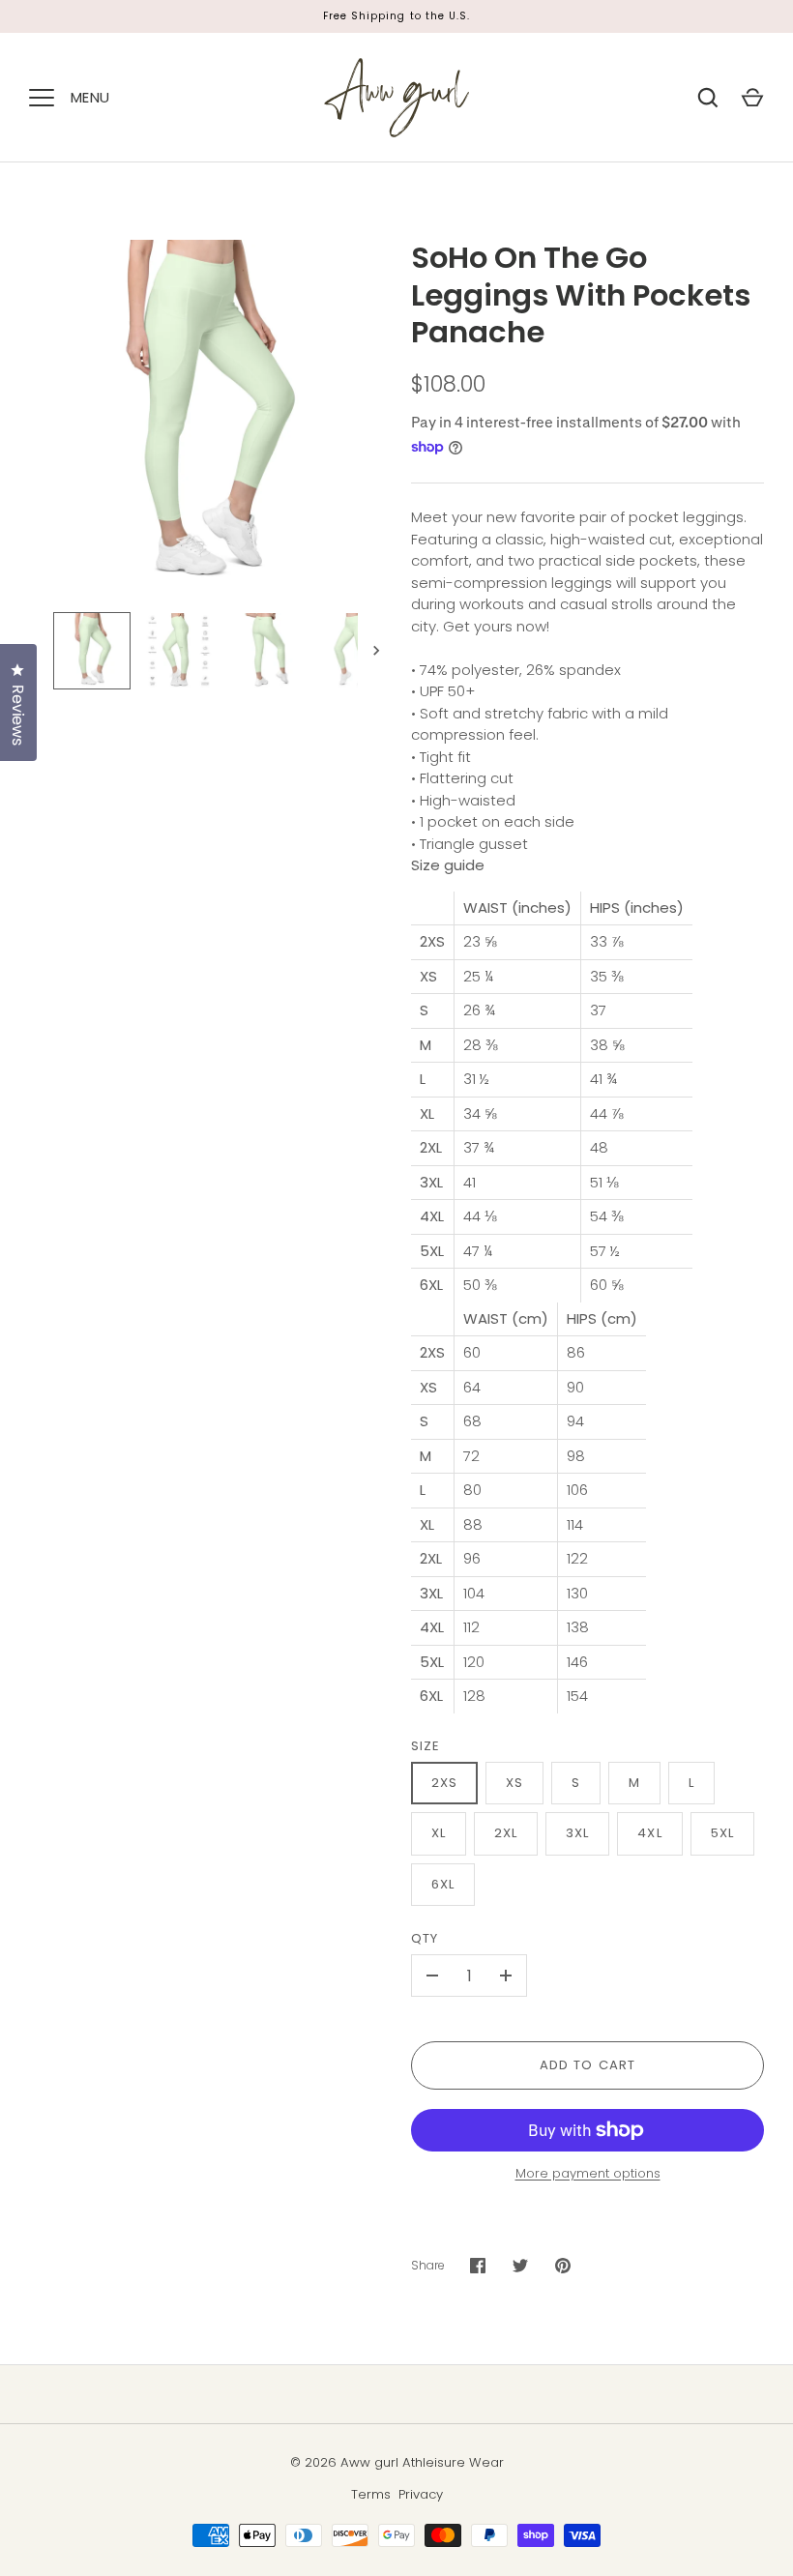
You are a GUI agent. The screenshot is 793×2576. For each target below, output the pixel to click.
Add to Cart (587, 2065)
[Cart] (752, 98)
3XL (577, 1833)
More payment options (588, 2173)
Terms (371, 2494)
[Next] (378, 651)
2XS (444, 1783)
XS (514, 1783)
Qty (425, 1938)
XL (439, 1833)
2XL (506, 1833)
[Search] (708, 98)
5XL (722, 1833)
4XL (649, 1833)
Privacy (421, 2494)
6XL (443, 1884)
